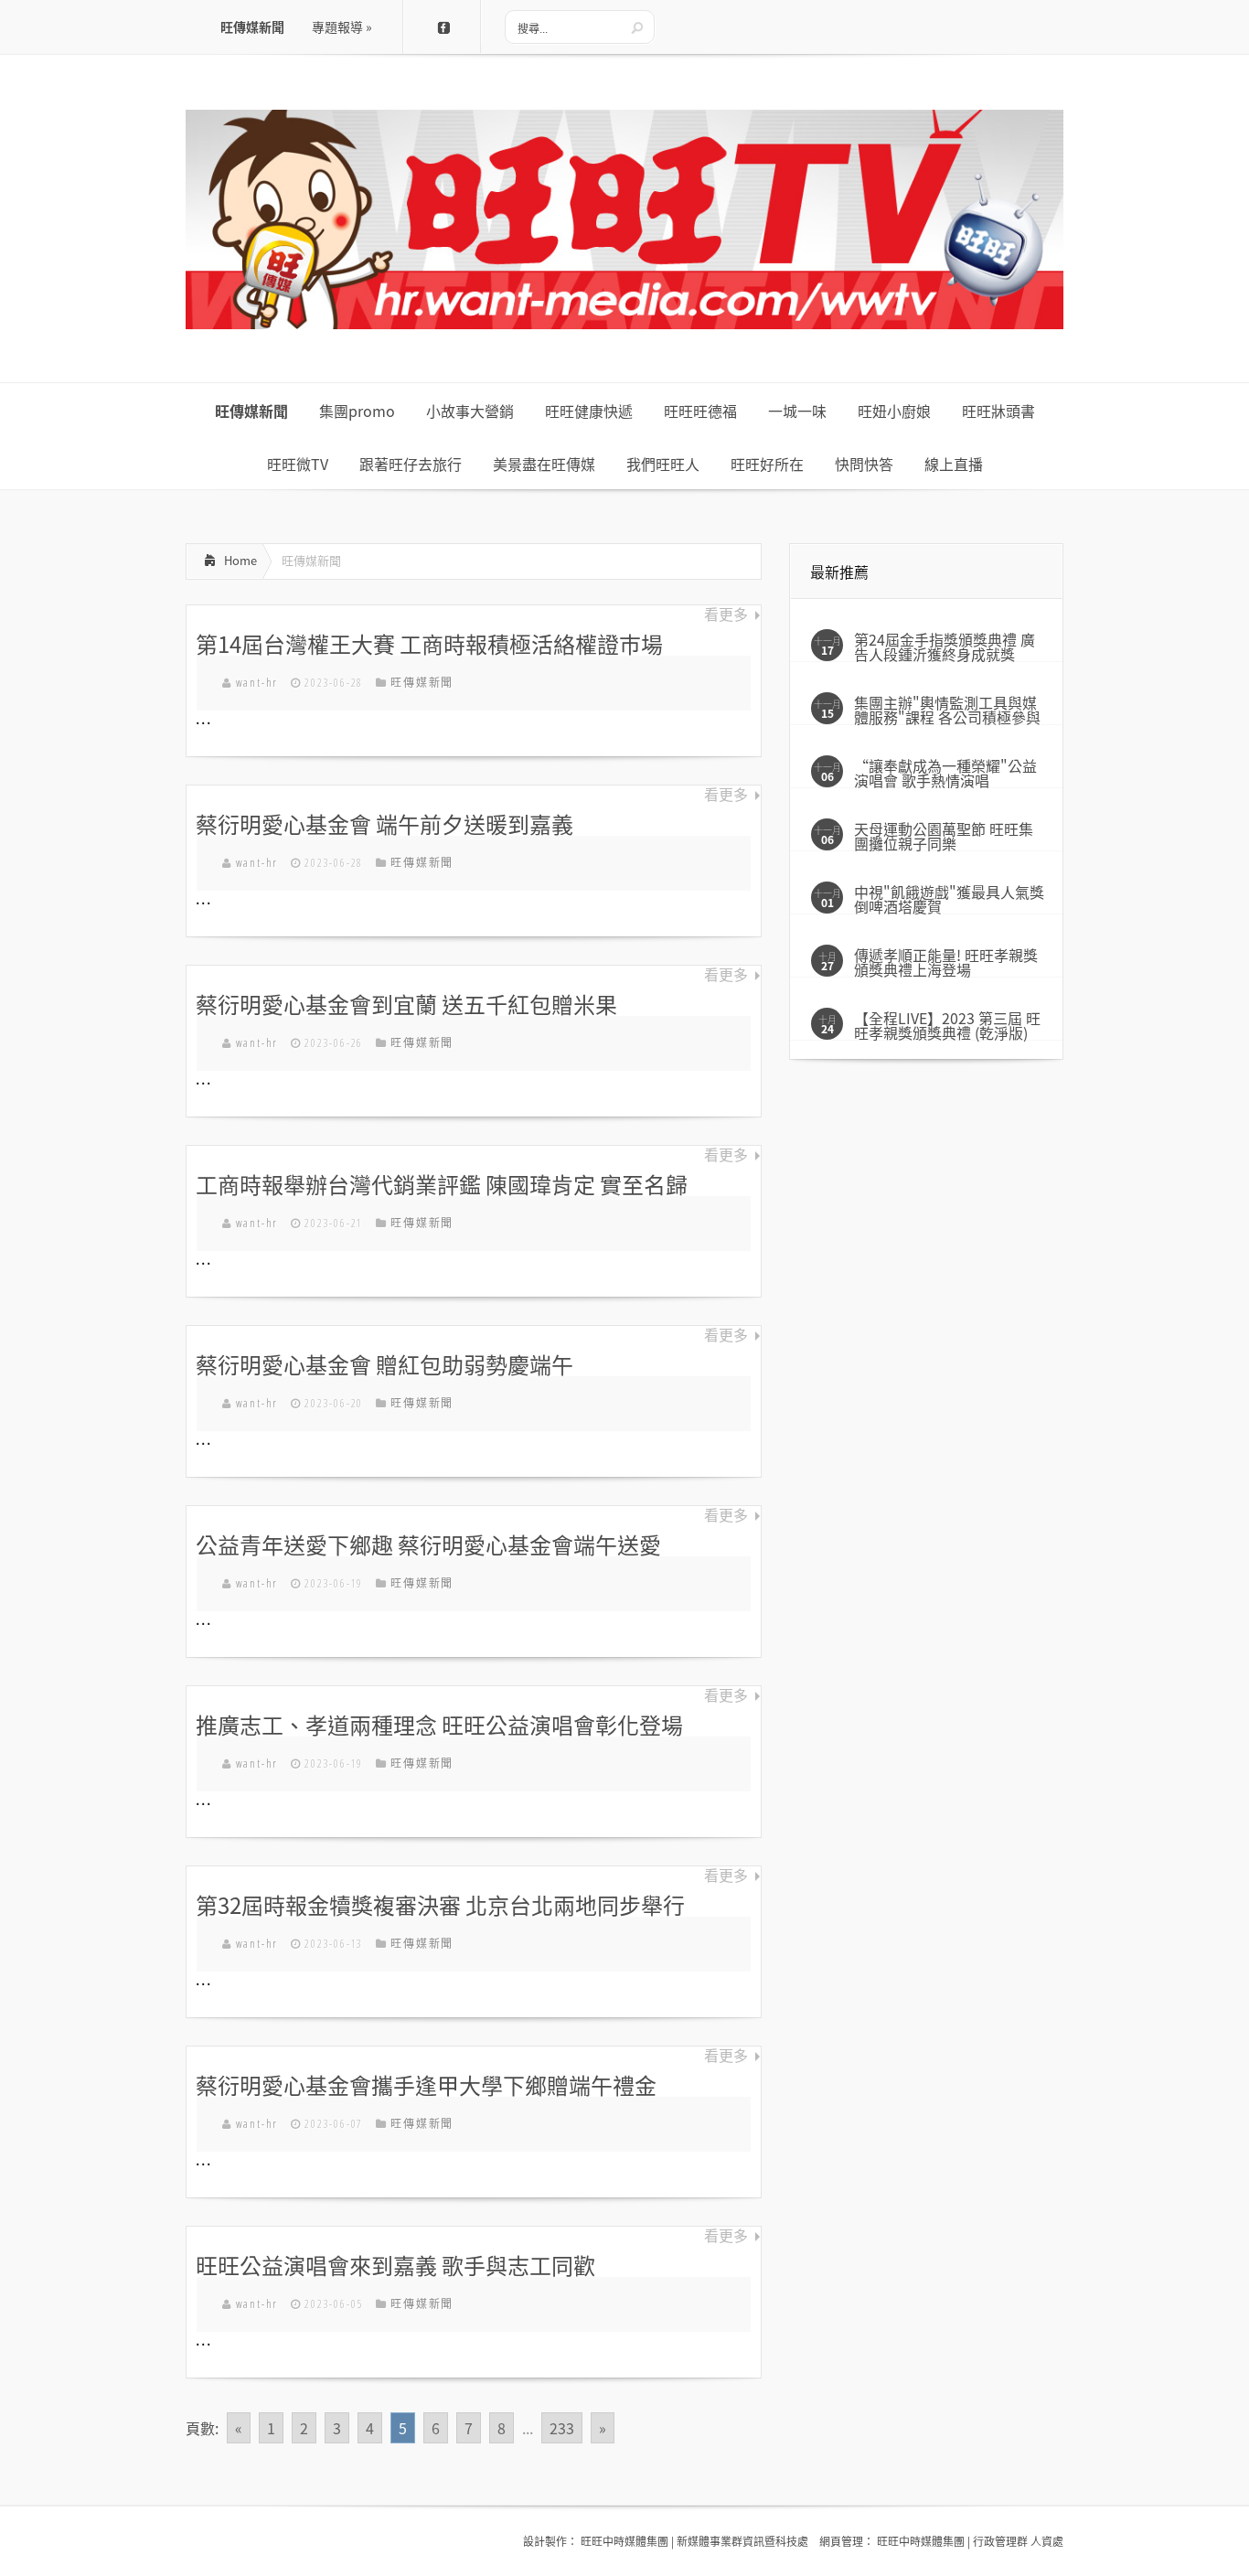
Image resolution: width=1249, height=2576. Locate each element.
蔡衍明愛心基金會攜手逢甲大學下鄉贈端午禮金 (426, 2085)
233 (562, 2428)
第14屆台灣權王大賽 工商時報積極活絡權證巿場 (429, 644)
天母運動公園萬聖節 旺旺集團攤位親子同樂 (944, 836)
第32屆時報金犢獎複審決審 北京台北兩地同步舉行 (440, 1905)
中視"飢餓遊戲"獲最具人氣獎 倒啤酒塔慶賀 (949, 899)
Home (240, 560)
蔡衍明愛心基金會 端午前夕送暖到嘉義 (384, 824)
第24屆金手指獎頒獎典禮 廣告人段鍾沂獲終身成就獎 (945, 647)
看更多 (726, 615)
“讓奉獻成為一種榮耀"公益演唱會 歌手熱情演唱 (945, 773)
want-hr (257, 683)
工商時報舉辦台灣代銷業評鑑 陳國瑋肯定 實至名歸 (442, 1184)
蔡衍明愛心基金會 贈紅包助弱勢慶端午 (384, 1364)
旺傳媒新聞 (422, 683)
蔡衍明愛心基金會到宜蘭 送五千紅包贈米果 (406, 1004)
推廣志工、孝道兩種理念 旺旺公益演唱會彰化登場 (439, 1725)
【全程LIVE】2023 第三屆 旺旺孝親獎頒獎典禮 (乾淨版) (947, 1025)
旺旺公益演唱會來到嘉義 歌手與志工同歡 (395, 2265)
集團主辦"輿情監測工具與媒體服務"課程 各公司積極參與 (947, 710)
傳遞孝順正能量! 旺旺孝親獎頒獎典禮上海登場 (946, 962)
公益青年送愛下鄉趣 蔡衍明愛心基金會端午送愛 (428, 1545)
